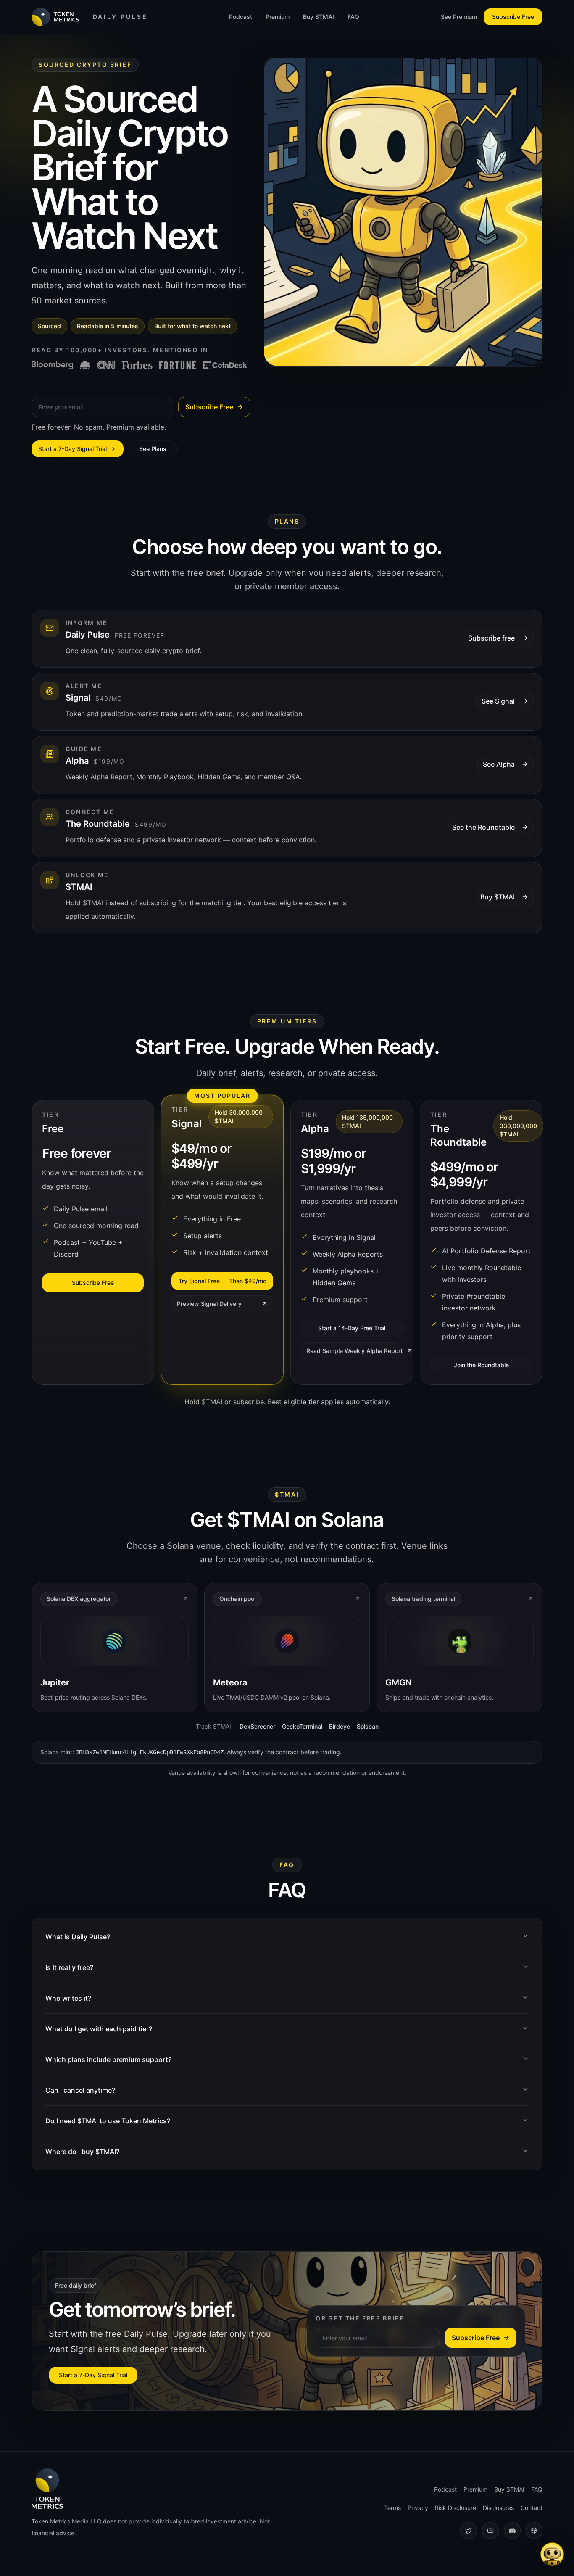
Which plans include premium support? (108, 2059)
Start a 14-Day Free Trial (352, 1328)
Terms (392, 2508)
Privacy (418, 2508)
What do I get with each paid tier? (99, 2029)
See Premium (459, 17)
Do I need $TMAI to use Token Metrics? (108, 2121)
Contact (532, 2508)
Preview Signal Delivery (209, 1304)
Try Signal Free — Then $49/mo (222, 1281)
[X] (469, 2531)
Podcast (241, 17)
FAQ (353, 17)
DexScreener (257, 1726)
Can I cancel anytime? (80, 2090)
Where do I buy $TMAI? (82, 2152)
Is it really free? (69, 1967)
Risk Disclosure (456, 2508)
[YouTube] (490, 2531)
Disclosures (498, 2508)
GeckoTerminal (302, 1726)
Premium (278, 17)
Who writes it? (68, 1998)
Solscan (368, 1726)
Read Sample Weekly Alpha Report (354, 1351)
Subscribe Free (513, 17)
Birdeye (340, 1726)
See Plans (153, 449)
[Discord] (512, 2531)
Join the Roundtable (481, 1365)
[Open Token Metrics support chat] (552, 2554)
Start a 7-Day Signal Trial (72, 449)
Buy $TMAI (319, 17)
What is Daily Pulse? (78, 1937)
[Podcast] (534, 2531)
